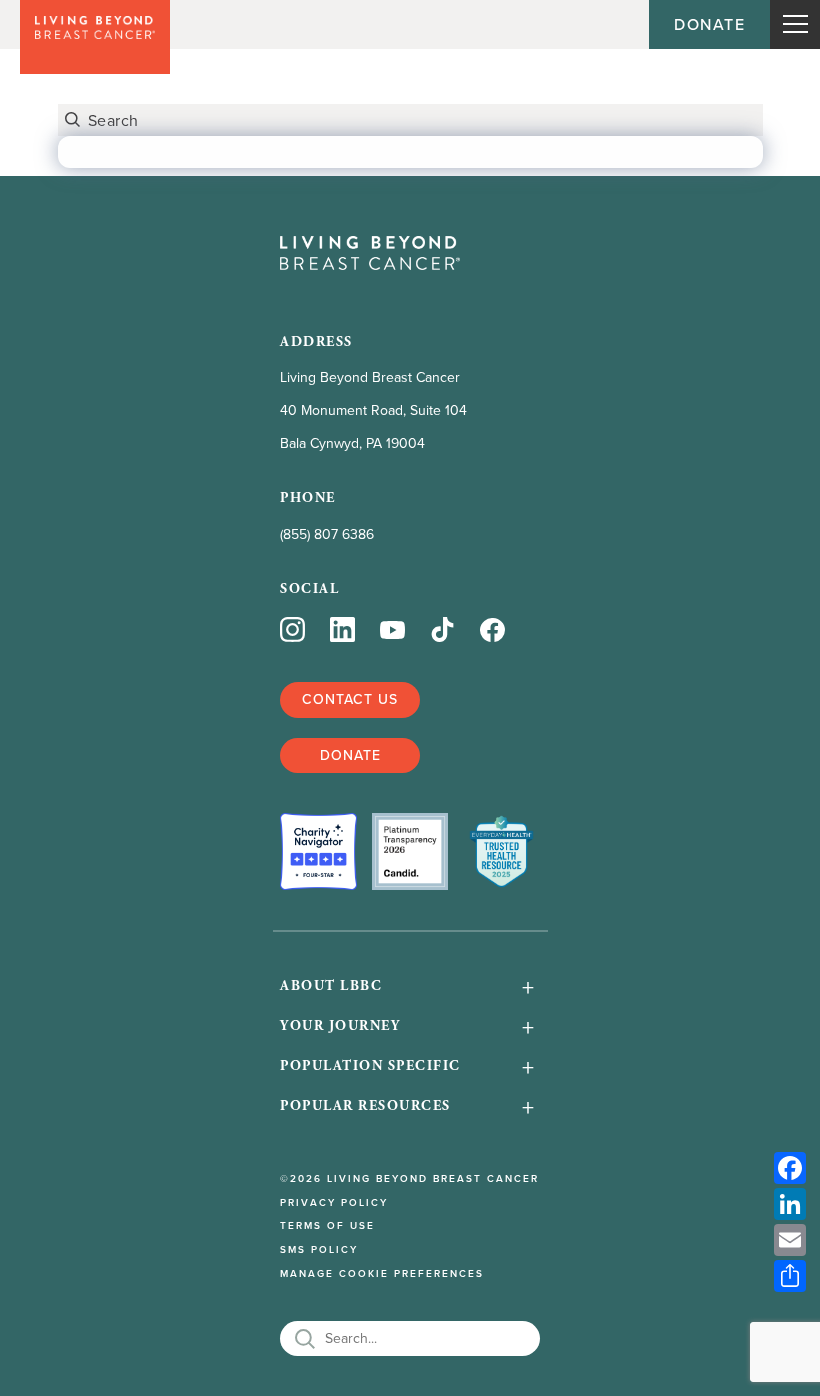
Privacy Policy (334, 1203)
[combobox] (410, 120)
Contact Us (350, 699)
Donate (709, 24)
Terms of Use (327, 1226)
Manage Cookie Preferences (382, 1274)
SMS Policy (319, 1250)
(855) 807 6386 (327, 534)
